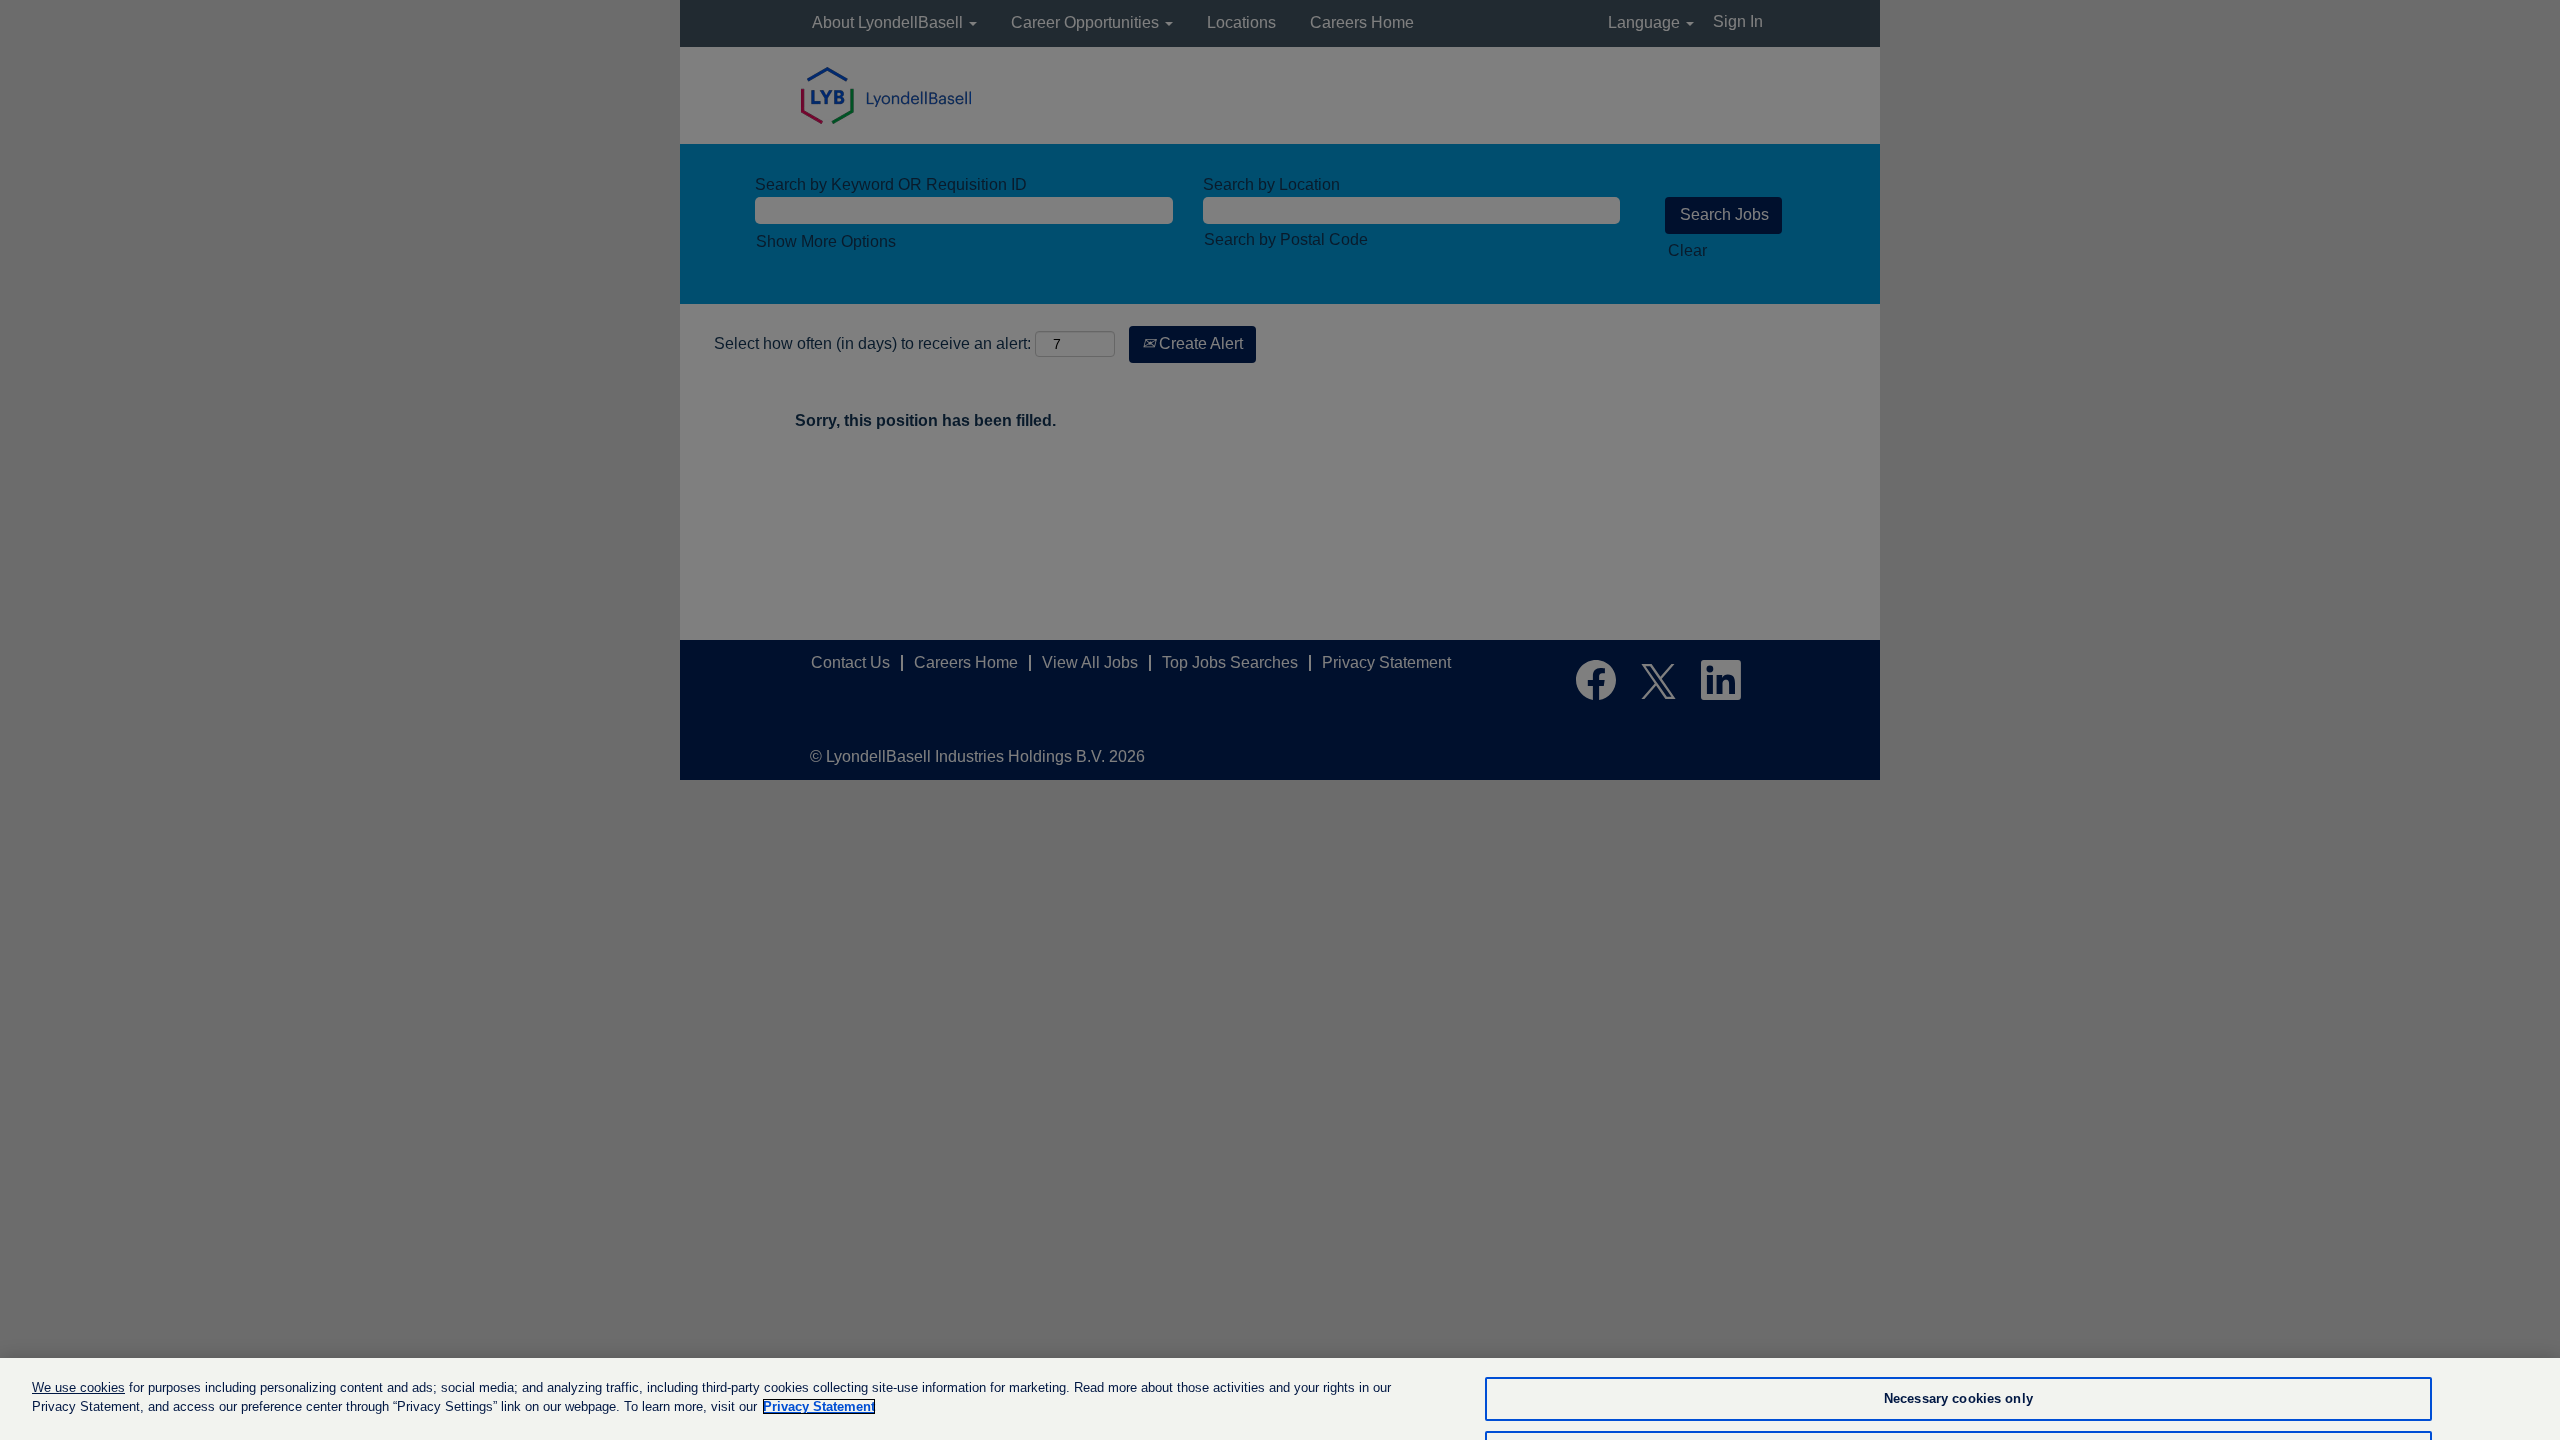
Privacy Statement (819, 1406)
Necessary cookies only (1958, 1399)
